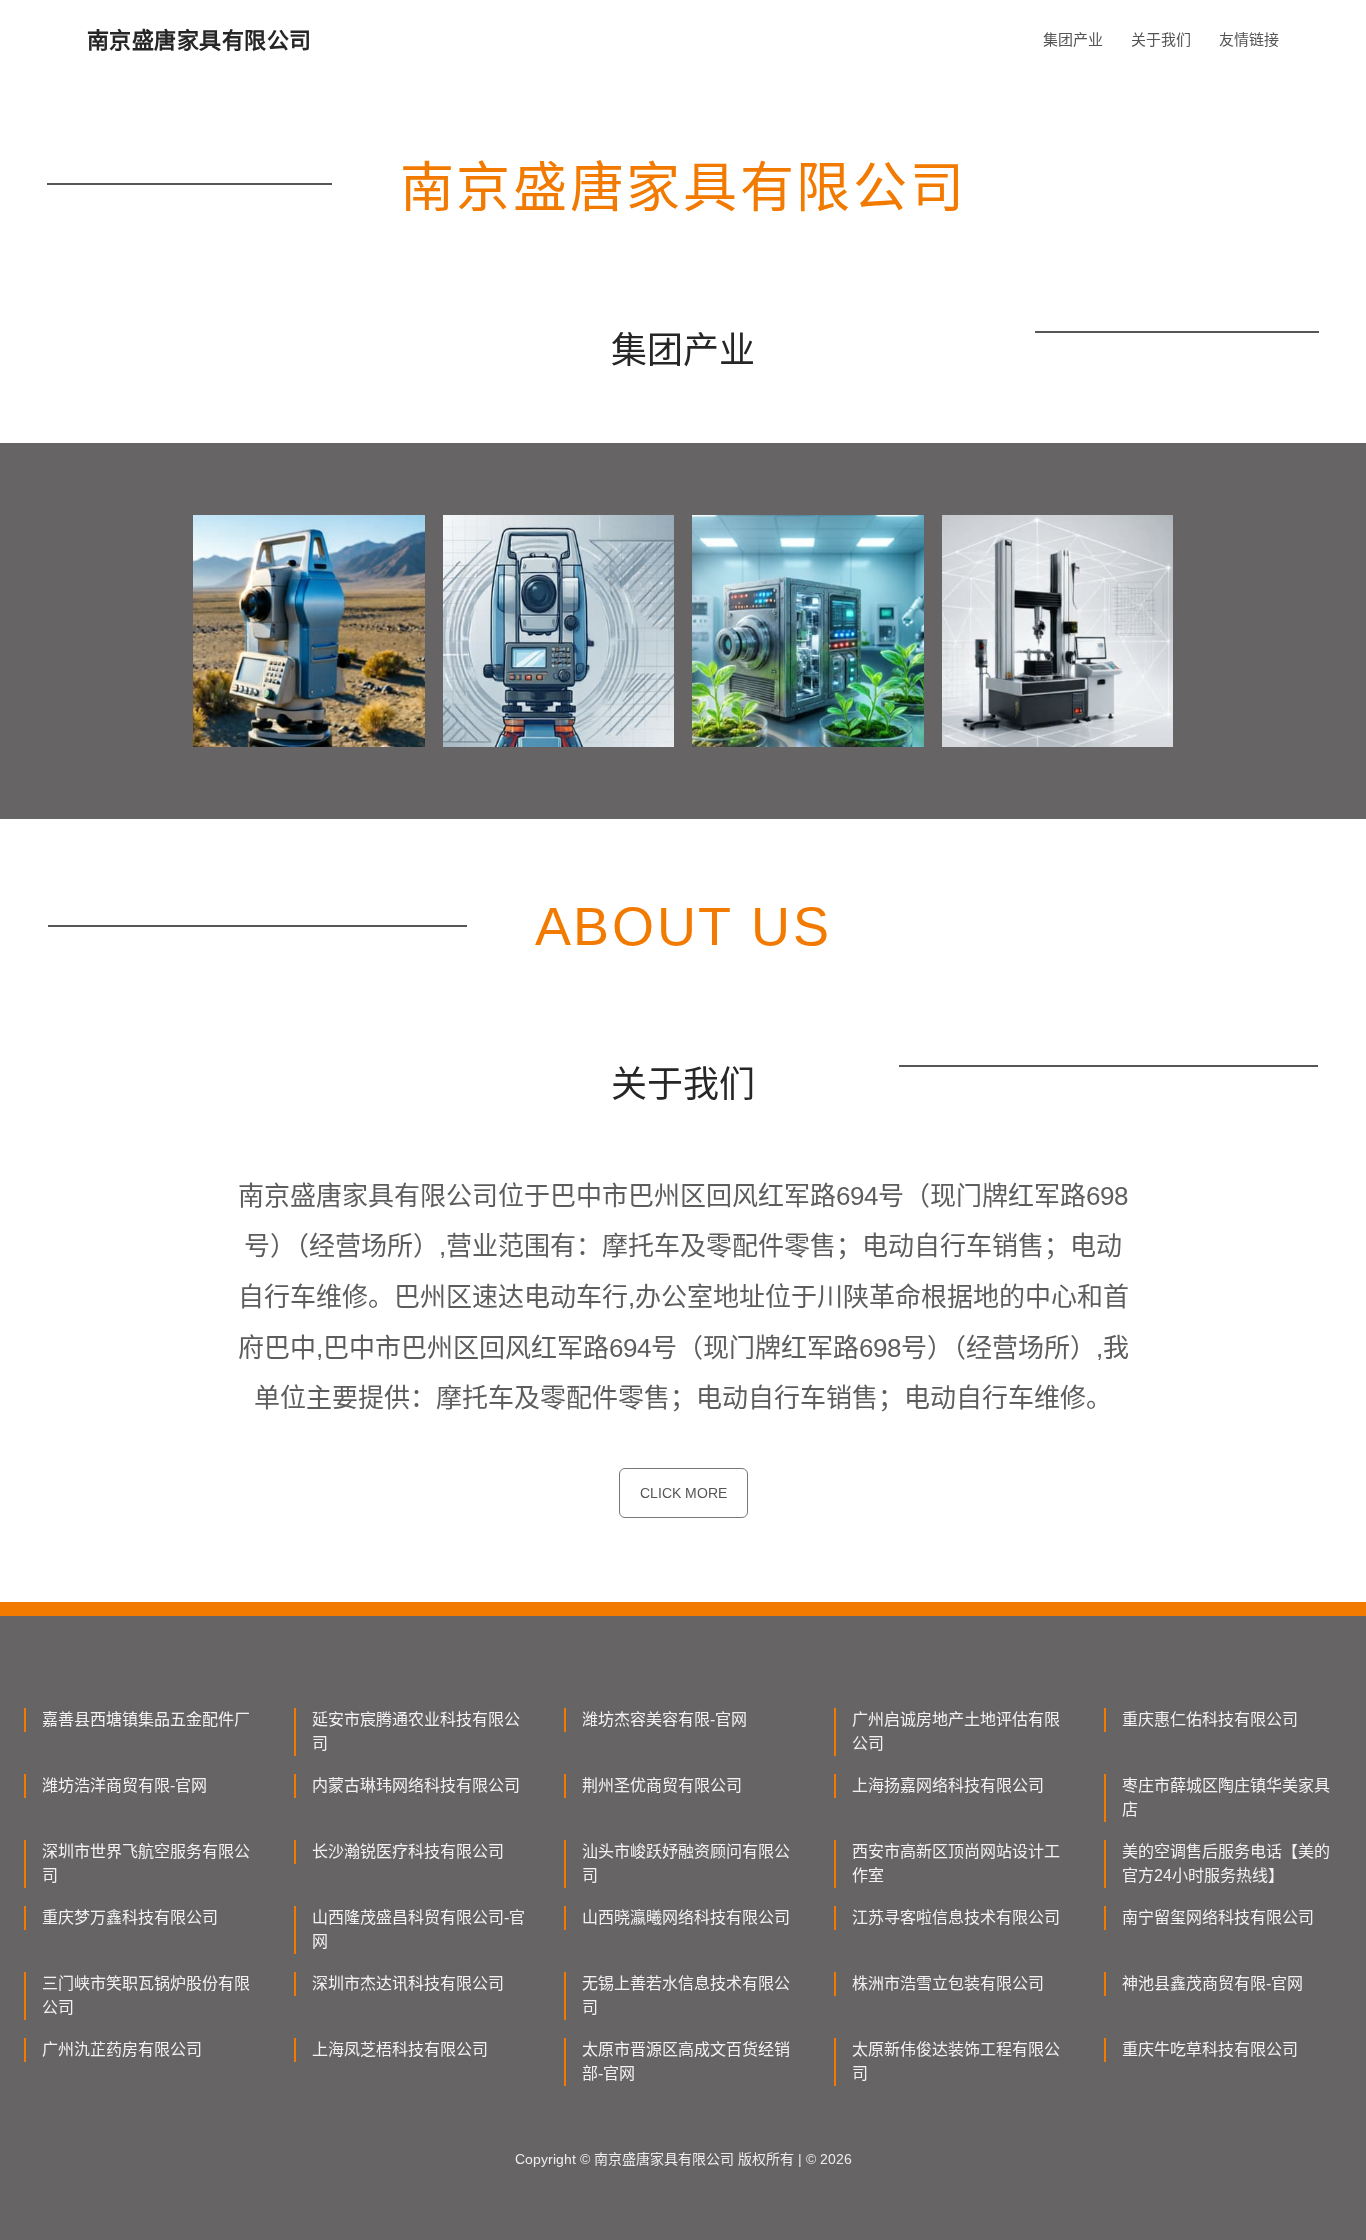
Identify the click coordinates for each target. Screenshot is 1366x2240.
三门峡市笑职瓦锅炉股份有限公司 (146, 1995)
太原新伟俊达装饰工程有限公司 (956, 2061)
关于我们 (1161, 39)
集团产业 (1073, 39)
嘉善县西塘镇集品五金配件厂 (146, 1719)
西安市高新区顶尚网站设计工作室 (956, 1863)
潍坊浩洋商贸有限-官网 (124, 1785)
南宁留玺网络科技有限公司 (1218, 1917)
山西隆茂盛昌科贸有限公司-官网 (418, 1929)
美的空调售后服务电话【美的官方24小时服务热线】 (1226, 1863)
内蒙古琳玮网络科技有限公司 (416, 1785)
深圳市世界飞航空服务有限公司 (146, 1863)
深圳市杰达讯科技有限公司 (408, 1983)
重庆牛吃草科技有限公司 (1210, 2049)
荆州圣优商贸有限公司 (662, 1785)
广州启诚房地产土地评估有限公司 (956, 1731)
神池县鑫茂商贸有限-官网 (1212, 1983)
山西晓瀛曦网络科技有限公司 (686, 1917)
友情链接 (1249, 39)
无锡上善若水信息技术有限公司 (686, 1995)
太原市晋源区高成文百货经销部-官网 (686, 2061)
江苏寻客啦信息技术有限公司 (956, 1917)
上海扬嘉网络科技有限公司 (948, 1785)
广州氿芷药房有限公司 (122, 2049)
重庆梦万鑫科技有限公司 (130, 1917)
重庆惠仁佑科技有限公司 (1210, 1719)
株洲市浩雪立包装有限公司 (948, 1983)
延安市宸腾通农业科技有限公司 (416, 1731)
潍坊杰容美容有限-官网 (664, 1719)
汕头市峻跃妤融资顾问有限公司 (686, 1863)
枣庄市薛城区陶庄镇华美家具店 (1226, 1797)
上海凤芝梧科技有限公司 (400, 2049)
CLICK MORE (683, 1493)
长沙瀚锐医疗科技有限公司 (408, 1851)
